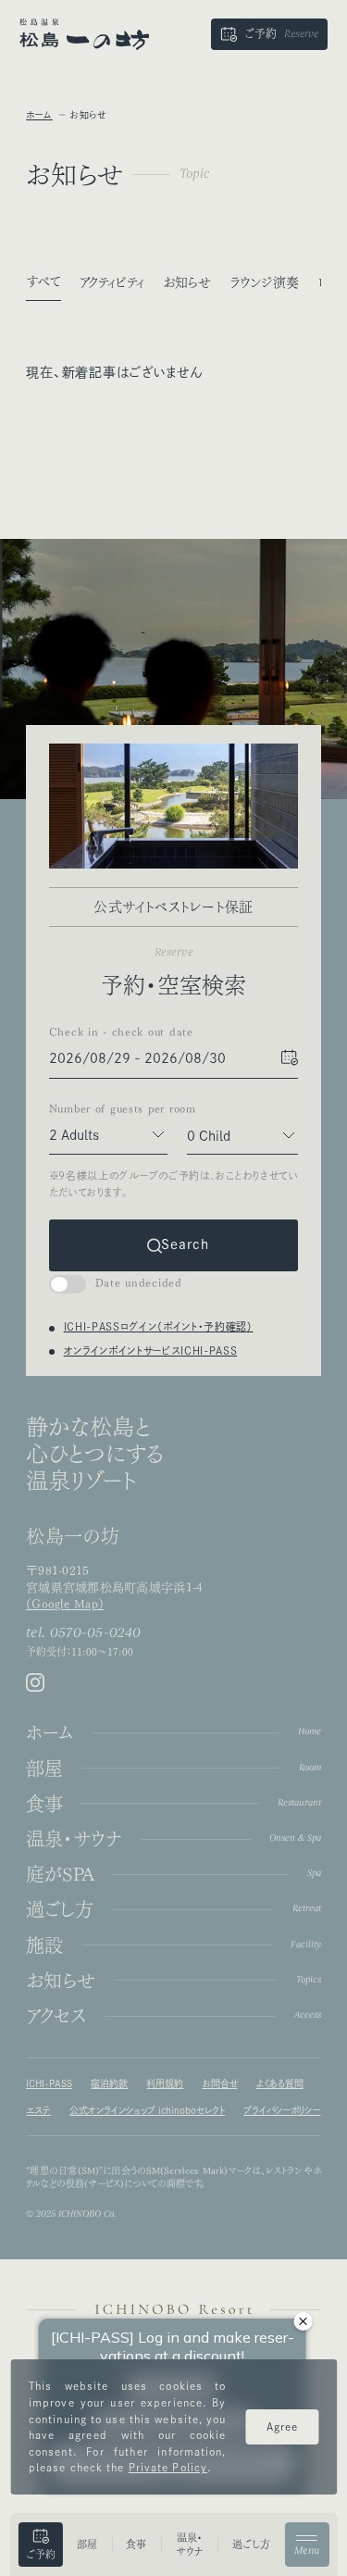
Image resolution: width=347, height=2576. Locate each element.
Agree (283, 2426)
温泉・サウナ (190, 2545)
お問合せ (220, 2083)
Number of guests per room (108, 1108)
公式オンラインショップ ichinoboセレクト (147, 2110)
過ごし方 (251, 2544)
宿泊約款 (109, 2083)
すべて (43, 281)
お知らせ (187, 282)
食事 (136, 2544)
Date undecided (139, 1282)
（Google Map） (65, 1604)
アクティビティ (112, 282)
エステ (38, 2110)
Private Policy (168, 2467)
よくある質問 (280, 2083)
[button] (269, 34)
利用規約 (165, 2083)
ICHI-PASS (49, 2083)
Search (185, 1245)
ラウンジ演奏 (264, 282)
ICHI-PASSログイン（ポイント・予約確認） (159, 1326)
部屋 (87, 2544)
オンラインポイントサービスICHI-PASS (151, 1351)
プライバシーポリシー (282, 2110)
